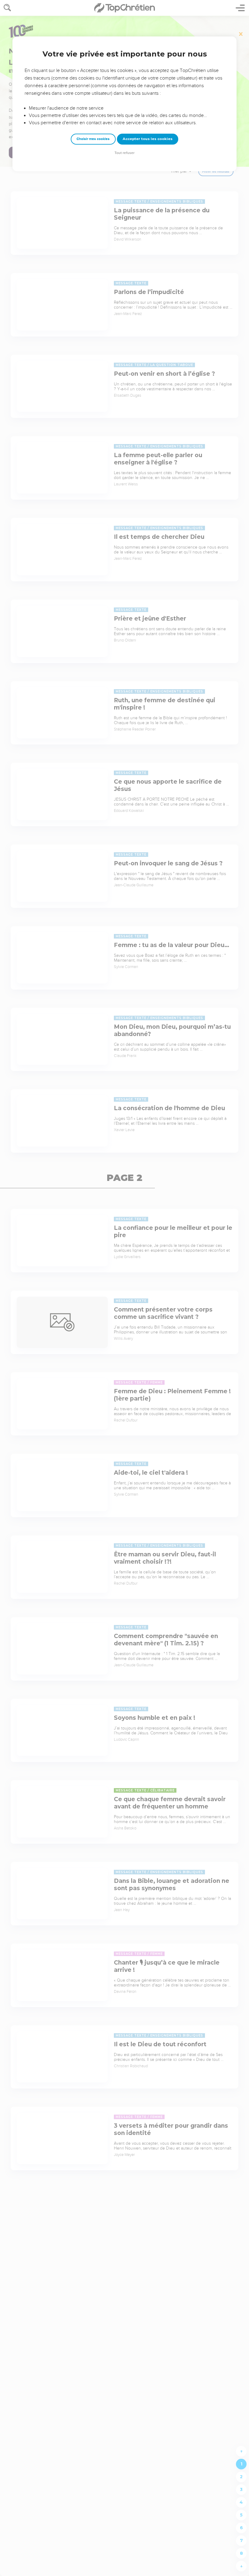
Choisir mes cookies (93, 139)
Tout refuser (124, 153)
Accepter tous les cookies (148, 139)
